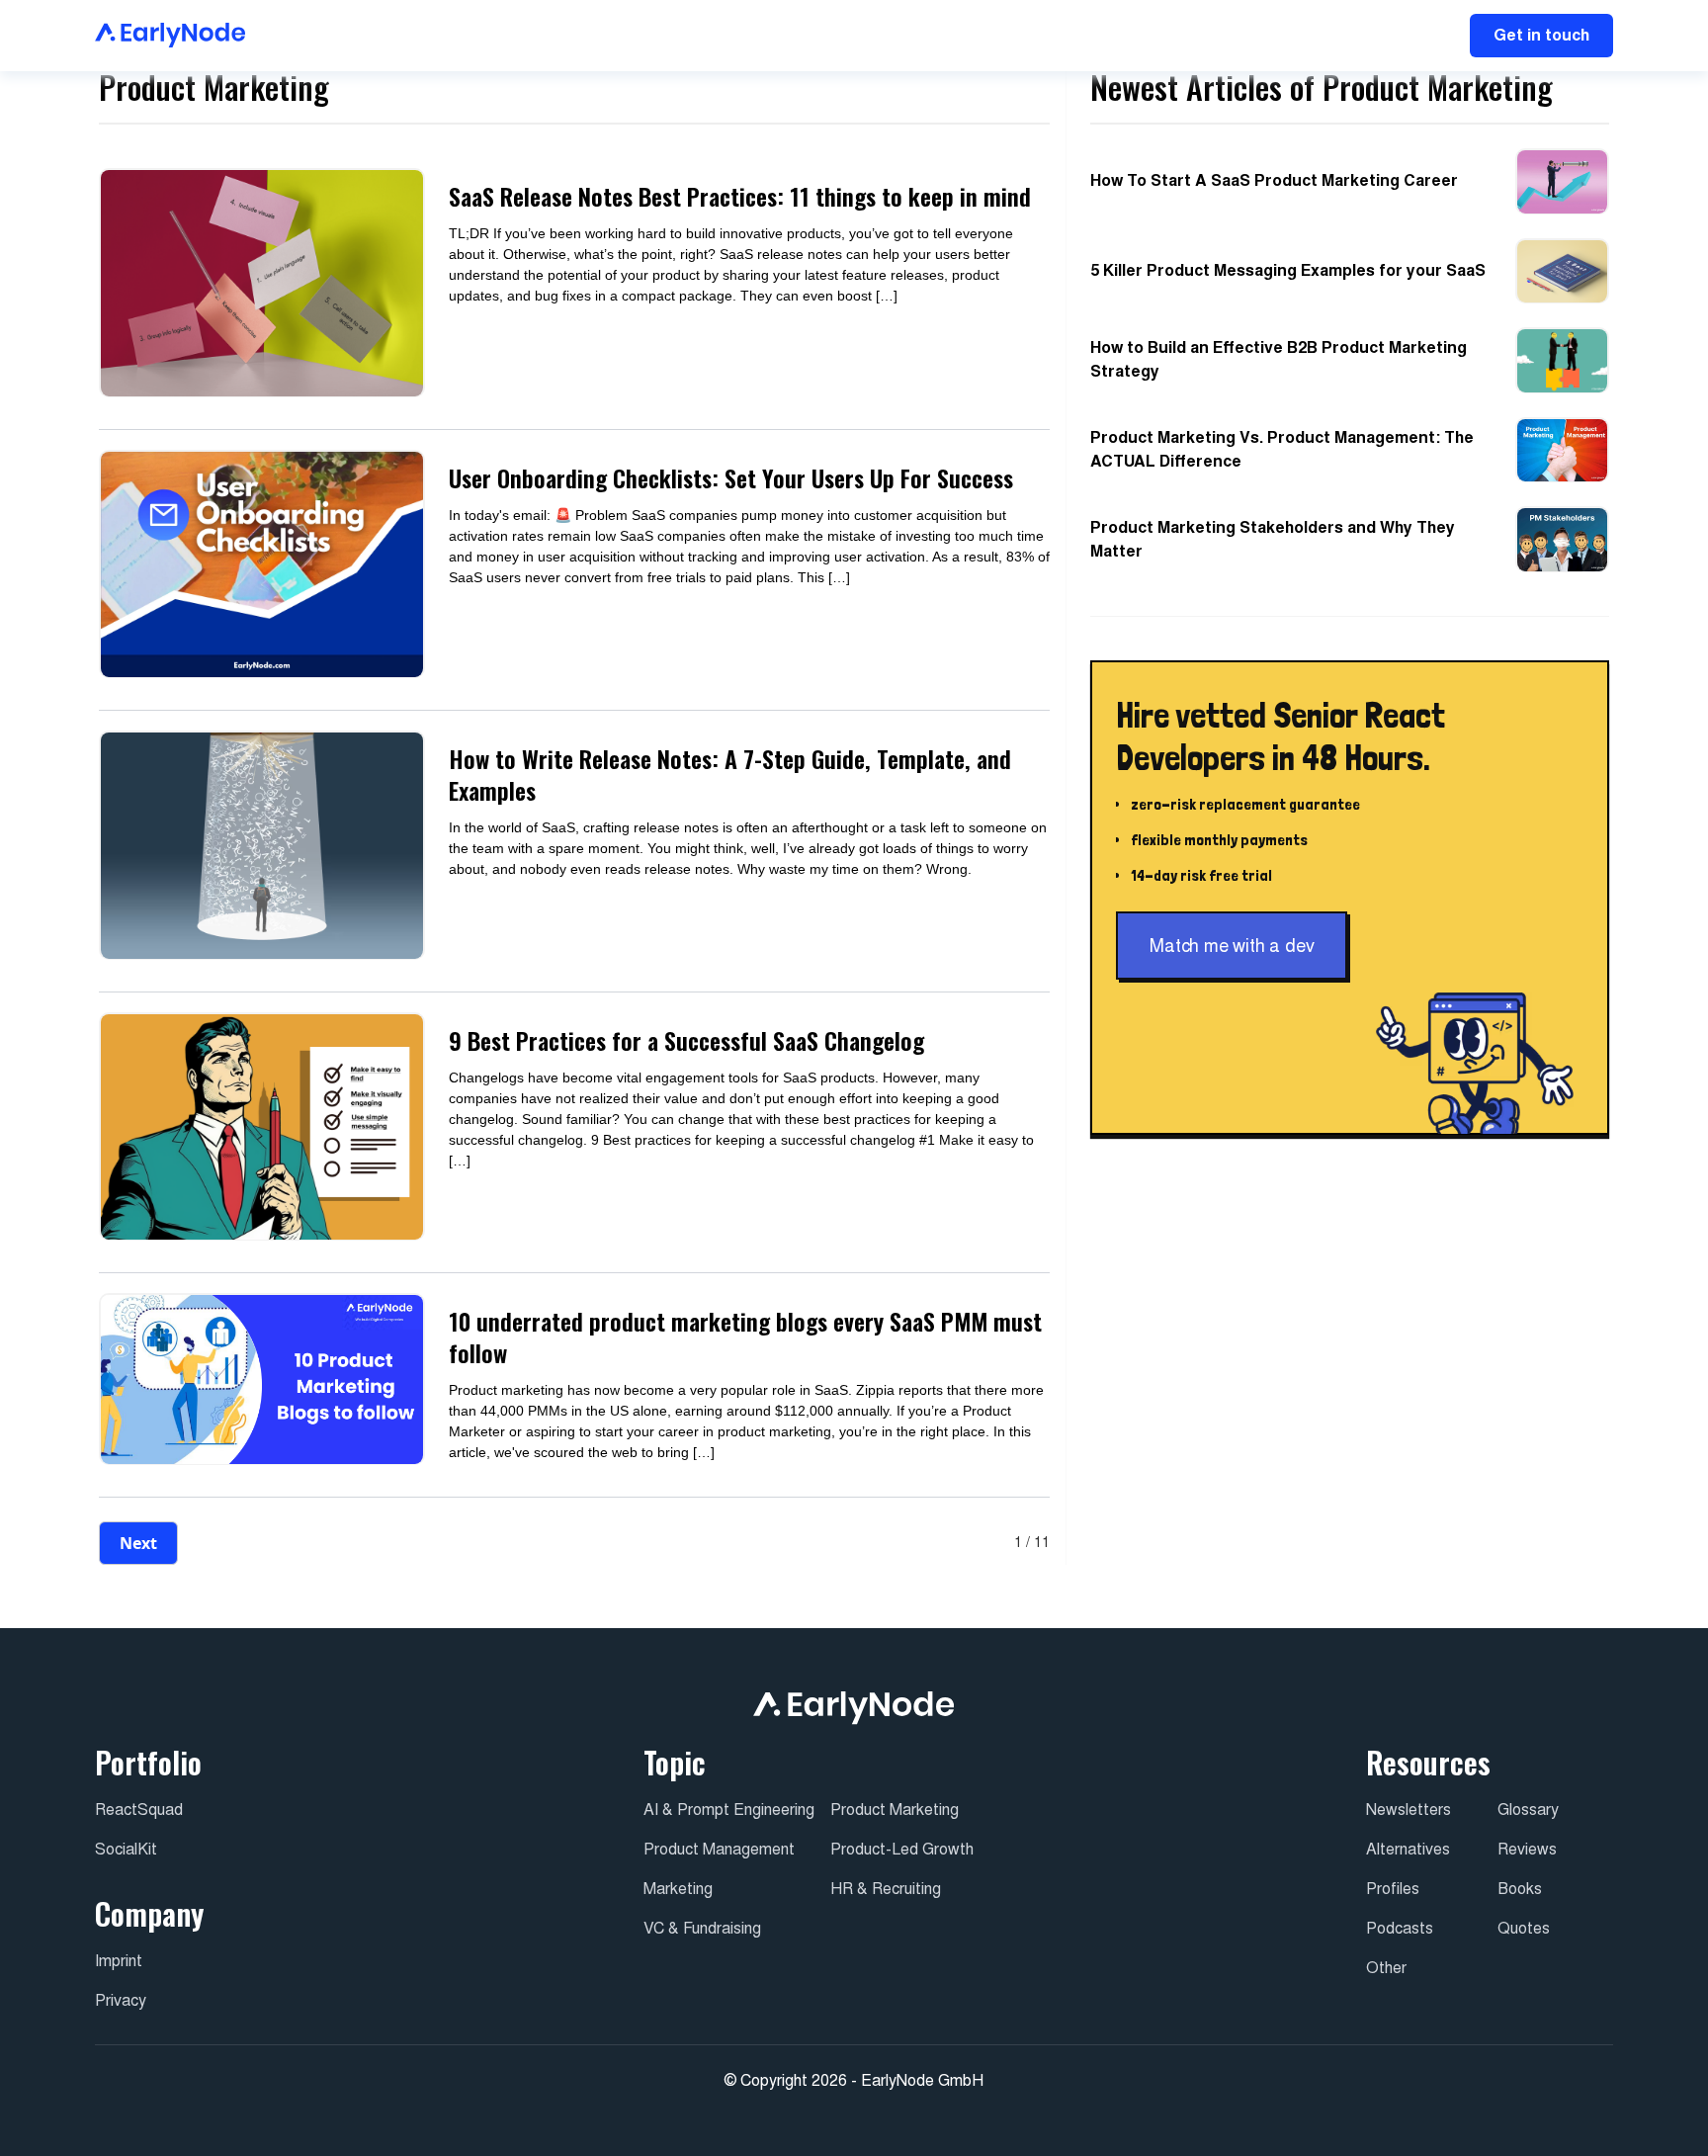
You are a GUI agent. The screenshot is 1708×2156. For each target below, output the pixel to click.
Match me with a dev (1232, 947)
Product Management (719, 1849)
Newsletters (1409, 1810)
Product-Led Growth (902, 1849)
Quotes (1524, 1928)
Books (1520, 1889)
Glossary (1528, 1810)
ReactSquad (139, 1810)
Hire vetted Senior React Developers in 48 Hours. (1281, 736)
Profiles (1393, 1889)
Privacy (121, 2000)
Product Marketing (895, 1810)
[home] (170, 36)
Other (1386, 1968)
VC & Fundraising (702, 1928)
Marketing (678, 1889)
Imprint (119, 1961)
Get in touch (1541, 36)
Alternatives (1408, 1849)
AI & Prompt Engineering (729, 1810)
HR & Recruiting (886, 1889)
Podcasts (1400, 1928)
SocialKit (126, 1849)
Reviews (1527, 1849)
